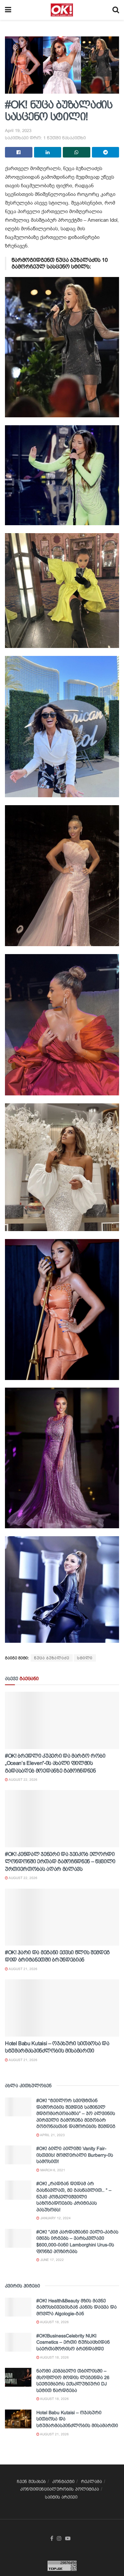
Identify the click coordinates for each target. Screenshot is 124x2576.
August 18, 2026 (54, 2322)
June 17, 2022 (52, 2260)
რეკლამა (91, 2482)
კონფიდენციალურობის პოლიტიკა (60, 2489)
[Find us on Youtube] (68, 2539)
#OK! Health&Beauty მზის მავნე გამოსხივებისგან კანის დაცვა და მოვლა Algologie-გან (77, 2307)
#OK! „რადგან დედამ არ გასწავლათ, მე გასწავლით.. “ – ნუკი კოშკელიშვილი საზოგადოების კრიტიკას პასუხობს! (74, 2196)
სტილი (85, 1658)
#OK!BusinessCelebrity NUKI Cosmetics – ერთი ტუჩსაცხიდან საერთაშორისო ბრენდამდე (73, 2342)
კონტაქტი (63, 2482)
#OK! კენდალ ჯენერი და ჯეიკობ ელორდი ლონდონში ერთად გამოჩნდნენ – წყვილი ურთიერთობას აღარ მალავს (60, 1862)
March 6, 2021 (52, 2170)
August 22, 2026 (23, 1780)
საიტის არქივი (61, 2497)
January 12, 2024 (55, 2218)
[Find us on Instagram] (59, 2539)
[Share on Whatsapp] (77, 152)
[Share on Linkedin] (48, 152)
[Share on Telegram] (106, 152)
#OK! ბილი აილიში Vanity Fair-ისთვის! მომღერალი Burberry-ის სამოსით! (75, 2155)
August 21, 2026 (23, 1969)
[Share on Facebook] (19, 152)
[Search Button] (116, 10)
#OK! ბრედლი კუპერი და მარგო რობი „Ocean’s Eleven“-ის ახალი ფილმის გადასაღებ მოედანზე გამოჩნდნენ (55, 1763)
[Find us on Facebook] (52, 2539)
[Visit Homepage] (62, 10)
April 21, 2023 (52, 2135)
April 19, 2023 (18, 131)
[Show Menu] (8, 10)
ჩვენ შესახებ (31, 2482)
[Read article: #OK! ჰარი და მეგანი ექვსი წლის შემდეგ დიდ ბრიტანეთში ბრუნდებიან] (62, 1917)
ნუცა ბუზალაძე (52, 1658)
